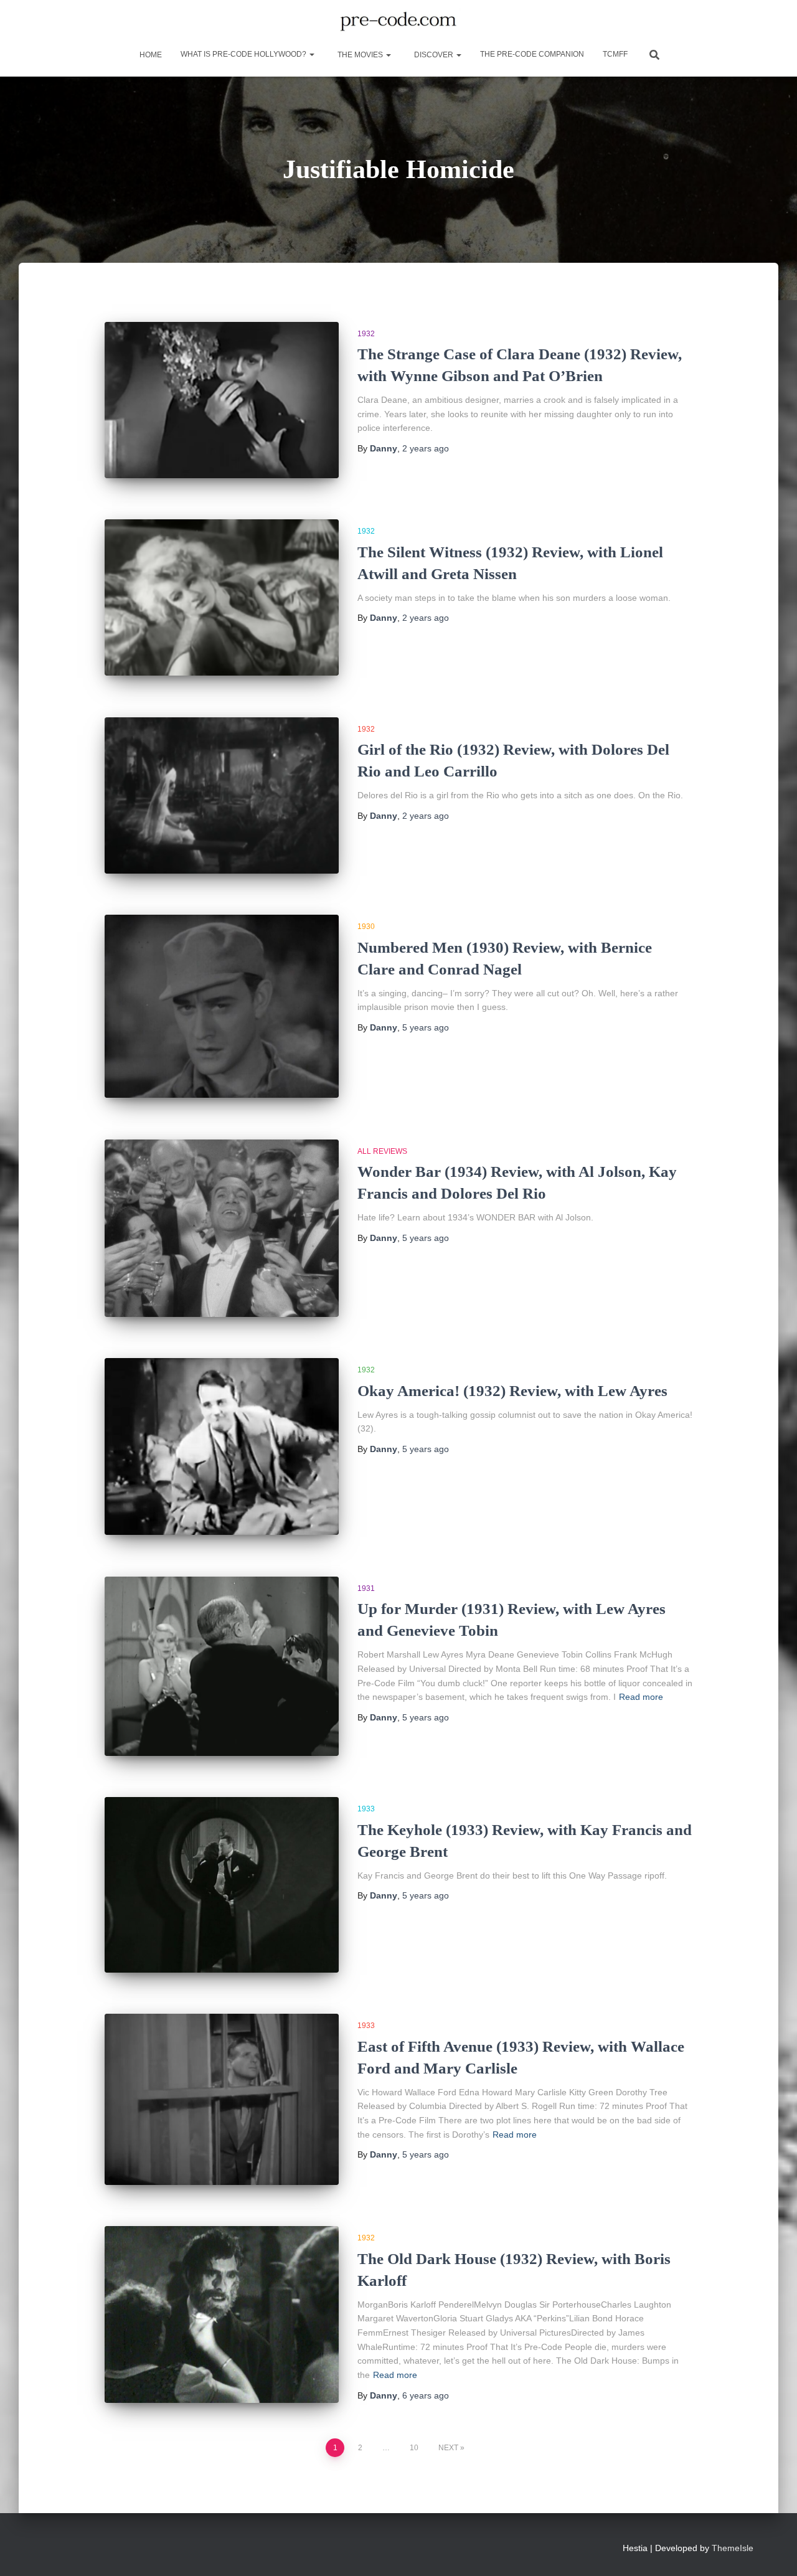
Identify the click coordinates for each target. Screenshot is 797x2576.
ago (426, 448)
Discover (434, 55)
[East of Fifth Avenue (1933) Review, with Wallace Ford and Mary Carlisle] (222, 2099)
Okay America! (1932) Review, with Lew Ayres (512, 1391)
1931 (366, 1588)
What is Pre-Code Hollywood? (244, 54)
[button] (311, 54)
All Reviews (382, 1151)
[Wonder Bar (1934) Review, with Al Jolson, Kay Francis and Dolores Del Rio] (222, 1228)
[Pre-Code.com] (398, 22)
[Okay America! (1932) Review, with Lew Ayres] (222, 1446)
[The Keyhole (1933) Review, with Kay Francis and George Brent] (222, 1885)
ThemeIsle (733, 2548)
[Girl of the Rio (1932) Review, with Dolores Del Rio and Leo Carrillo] (222, 795)
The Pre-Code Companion (532, 54)
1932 (366, 334)
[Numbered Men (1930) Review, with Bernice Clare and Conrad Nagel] (222, 1006)
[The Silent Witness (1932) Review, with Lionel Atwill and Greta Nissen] (222, 597)
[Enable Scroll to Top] (772, 2551)
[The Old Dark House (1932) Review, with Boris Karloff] (222, 2314)
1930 (366, 927)
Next (448, 2448)
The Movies (360, 55)
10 (414, 2448)
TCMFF (615, 54)
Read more (641, 1697)
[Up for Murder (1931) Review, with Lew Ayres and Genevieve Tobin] (222, 1666)
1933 (366, 1809)
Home (150, 55)
